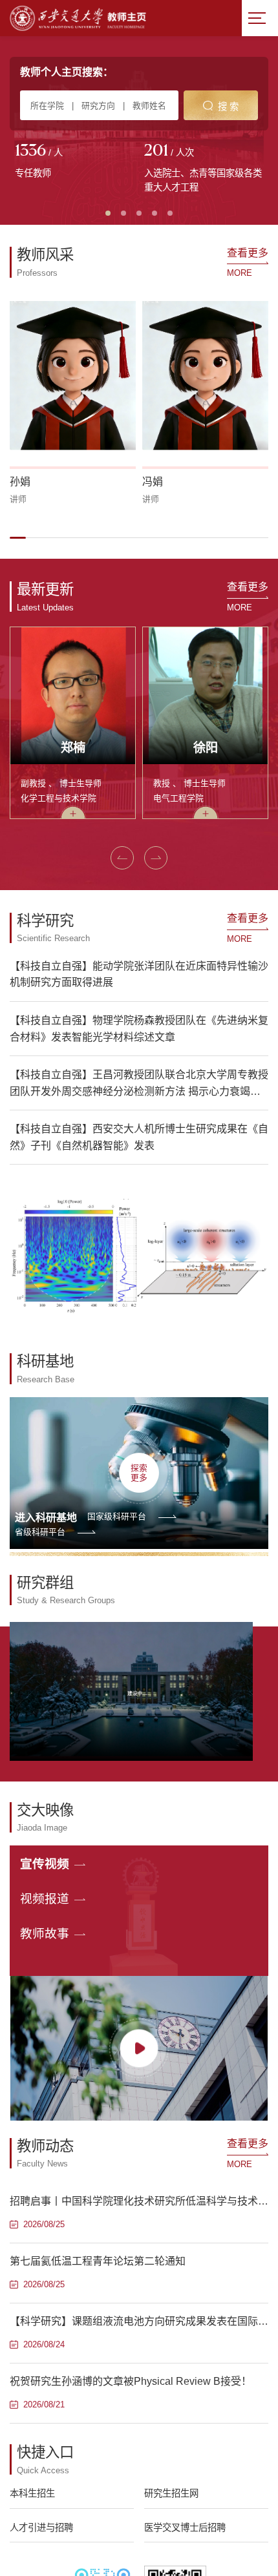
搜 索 (228, 107)
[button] (18, 537)
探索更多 (139, 1473)
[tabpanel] (74, 162)
